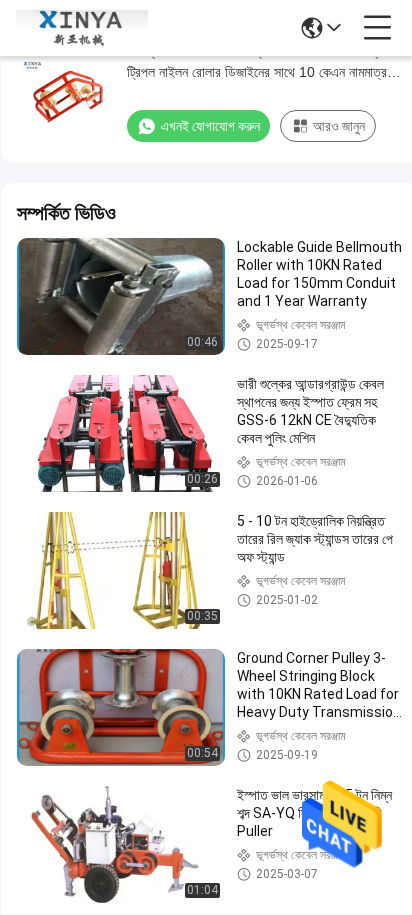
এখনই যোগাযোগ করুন (210, 126)
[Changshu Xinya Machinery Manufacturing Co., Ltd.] (82, 28)
